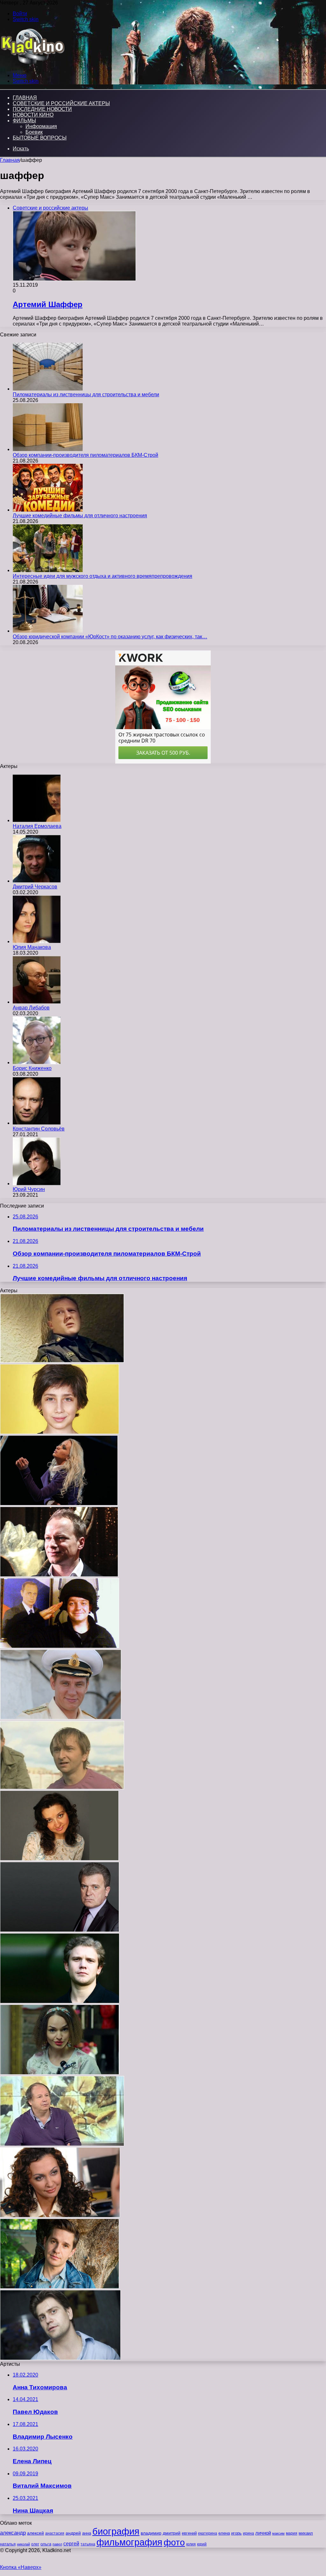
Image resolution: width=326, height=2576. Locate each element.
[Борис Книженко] (37, 1062)
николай (23, 2544)
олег (35, 2544)
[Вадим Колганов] (61, 1718)
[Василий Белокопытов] (60, 1646)
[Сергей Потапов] (60, 2002)
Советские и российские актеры (61, 103)
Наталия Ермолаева (37, 826)
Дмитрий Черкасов (35, 887)
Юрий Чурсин (29, 1189)
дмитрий (172, 2533)
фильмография (129, 2542)
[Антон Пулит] (62, 1361)
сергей (71, 2544)
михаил (306, 2533)
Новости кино (33, 115)
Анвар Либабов (31, 1008)
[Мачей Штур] (59, 1575)
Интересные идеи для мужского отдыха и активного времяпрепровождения (103, 576)
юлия (191, 2544)
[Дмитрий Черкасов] (37, 881)
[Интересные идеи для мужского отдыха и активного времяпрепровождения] (48, 570)
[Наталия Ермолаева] (37, 820)
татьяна (88, 2544)
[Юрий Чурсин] (37, 1184)
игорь (236, 2533)
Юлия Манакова (32, 947)
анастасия (55, 2533)
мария (292, 2533)
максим (278, 2533)
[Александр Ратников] (60, 2287)
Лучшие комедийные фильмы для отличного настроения (80, 516)
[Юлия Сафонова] (60, 2216)
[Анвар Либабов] (37, 1002)
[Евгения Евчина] (59, 1504)
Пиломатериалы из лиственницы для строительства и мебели (86, 395)
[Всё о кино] (32, 65)
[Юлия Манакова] (37, 941)
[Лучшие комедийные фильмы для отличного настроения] (48, 510)
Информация (41, 126)
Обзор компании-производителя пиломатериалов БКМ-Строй (85, 455)
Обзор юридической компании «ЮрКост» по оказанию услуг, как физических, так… (110, 637)
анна (87, 2533)
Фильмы (24, 121)
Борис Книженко (32, 1068)
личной (263, 2533)
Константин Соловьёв (39, 1129)
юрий (202, 2544)
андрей (73, 2533)
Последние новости (42, 109)
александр (13, 2533)
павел (57, 2544)
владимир (151, 2533)
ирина (248, 2533)
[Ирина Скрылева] (59, 1859)
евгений (189, 2533)
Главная (10, 160)
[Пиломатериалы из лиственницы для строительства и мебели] (48, 389)
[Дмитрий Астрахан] (62, 2144)
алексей (35, 2533)
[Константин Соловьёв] (37, 1123)
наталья (8, 2544)
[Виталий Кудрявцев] (60, 2358)
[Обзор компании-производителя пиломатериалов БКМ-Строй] (48, 449)
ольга (46, 2544)
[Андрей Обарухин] (62, 1787)
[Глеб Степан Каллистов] (60, 1432)
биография (116, 2531)
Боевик (34, 132)
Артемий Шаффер (48, 304)
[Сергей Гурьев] (60, 1930)
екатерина (208, 2533)
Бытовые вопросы (40, 138)
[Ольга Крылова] (60, 2073)
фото (174, 2542)
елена (224, 2533)
